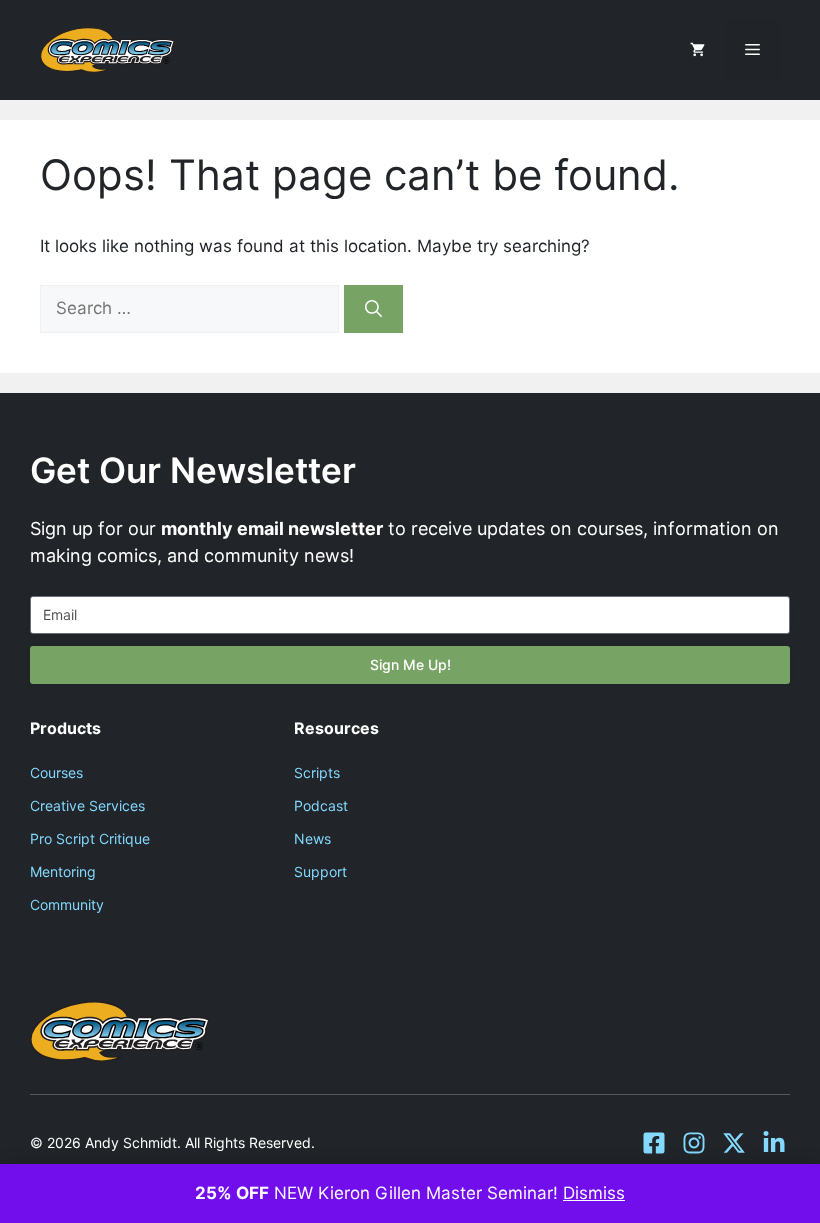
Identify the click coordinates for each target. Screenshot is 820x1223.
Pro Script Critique (90, 838)
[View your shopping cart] (697, 50)
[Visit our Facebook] (654, 1143)
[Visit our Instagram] (694, 1143)
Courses (56, 772)
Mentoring (63, 871)
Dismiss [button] (594, 1193)
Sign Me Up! (410, 664)
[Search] (373, 309)
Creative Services (87, 805)
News (312, 838)
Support (320, 871)
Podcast (321, 805)
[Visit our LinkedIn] (774, 1143)
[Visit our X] (734, 1143)
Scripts (317, 772)
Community (67, 904)
